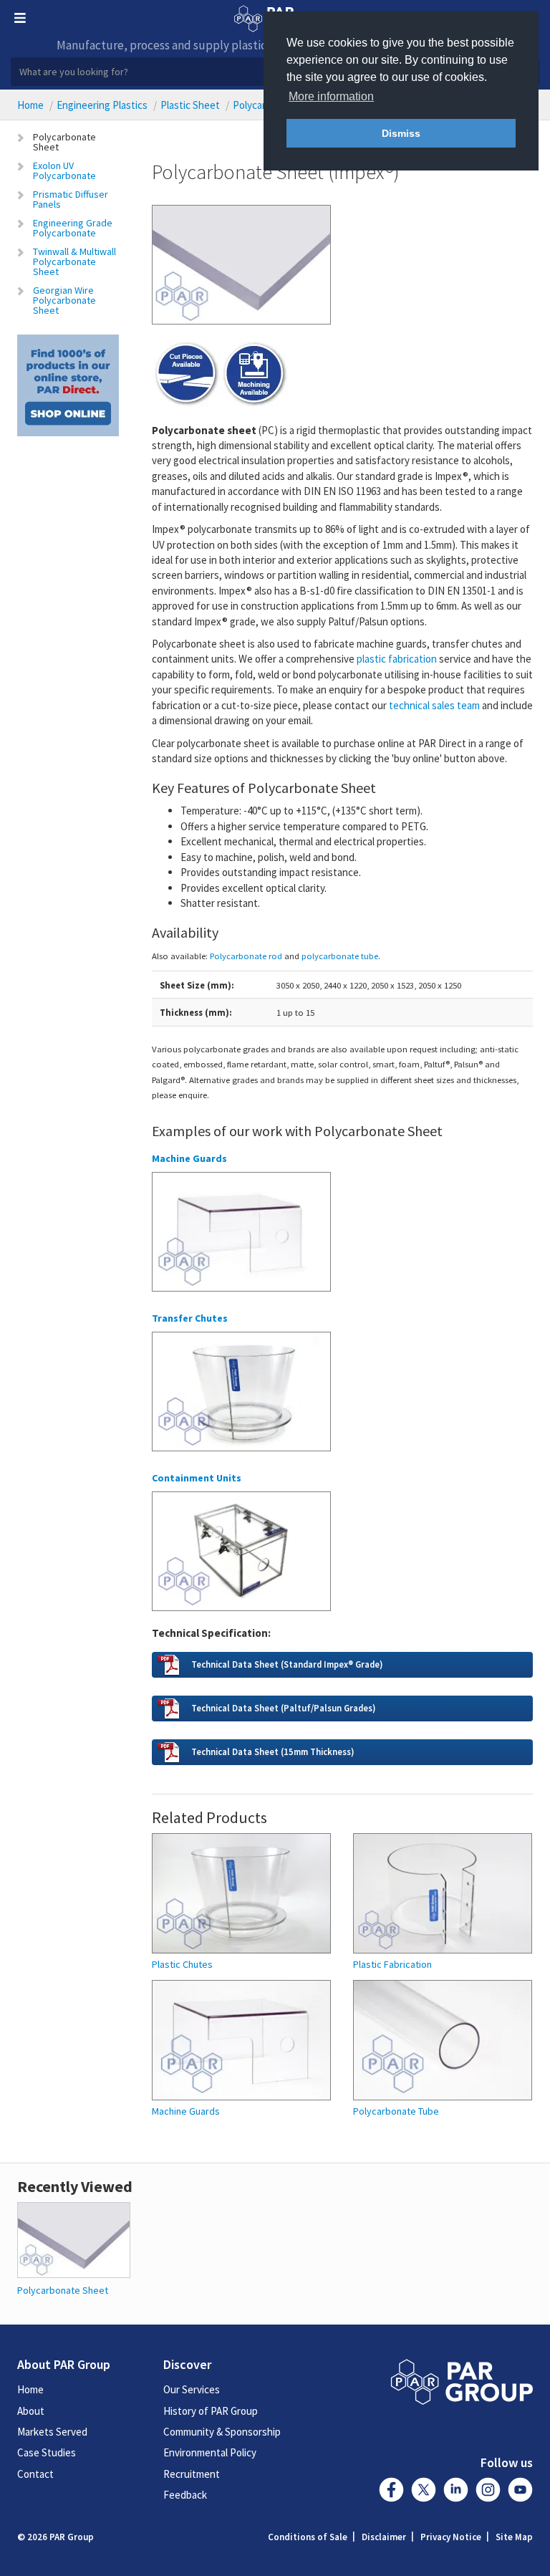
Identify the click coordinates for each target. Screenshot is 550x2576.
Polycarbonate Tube (396, 2111)
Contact (35, 2474)
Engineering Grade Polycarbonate (73, 228)
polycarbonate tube (340, 956)
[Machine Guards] (241, 1238)
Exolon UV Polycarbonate (64, 170)
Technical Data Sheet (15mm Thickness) (272, 1751)
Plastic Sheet (190, 105)
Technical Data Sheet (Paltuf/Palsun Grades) (283, 1708)
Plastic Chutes (182, 1965)
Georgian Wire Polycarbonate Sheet (64, 300)
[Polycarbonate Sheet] (74, 2239)
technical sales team (434, 705)
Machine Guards (186, 2111)
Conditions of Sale (308, 2537)
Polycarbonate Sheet (64, 142)
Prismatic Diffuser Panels (71, 199)
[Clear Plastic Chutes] (241, 1398)
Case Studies (47, 2452)
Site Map (514, 2537)
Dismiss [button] (401, 133)
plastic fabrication (397, 659)
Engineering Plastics (102, 105)
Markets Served (52, 2432)
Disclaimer (384, 2537)
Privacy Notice (451, 2537)
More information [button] (331, 96)
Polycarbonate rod (246, 956)
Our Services (192, 2389)
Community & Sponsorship (222, 2432)
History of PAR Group (211, 2411)
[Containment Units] (241, 1557)
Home (30, 105)
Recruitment (192, 2474)
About (31, 2411)
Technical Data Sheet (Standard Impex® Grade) (287, 1664)
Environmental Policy (210, 2452)
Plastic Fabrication (392, 1965)
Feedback (185, 2495)
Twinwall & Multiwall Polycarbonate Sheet (74, 261)
